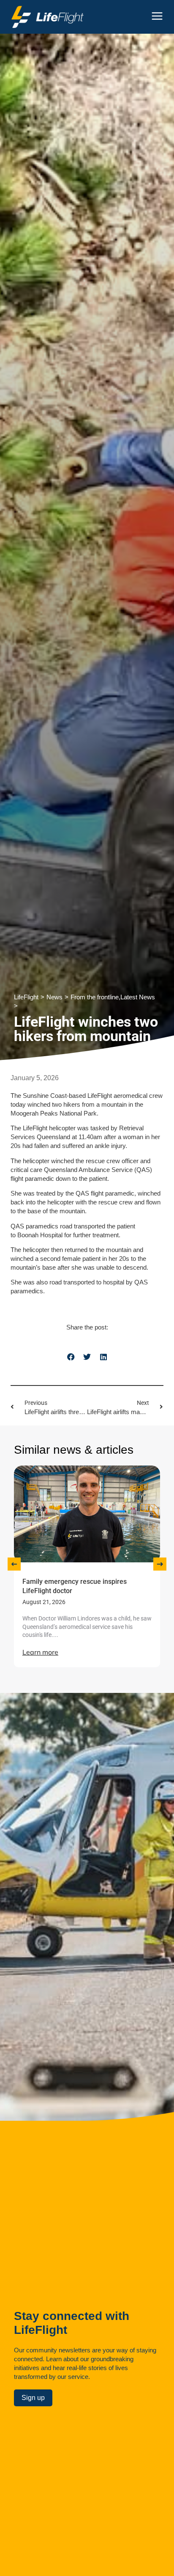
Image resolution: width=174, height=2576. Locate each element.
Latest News (138, 997)
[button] (71, 1357)
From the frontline (95, 997)
